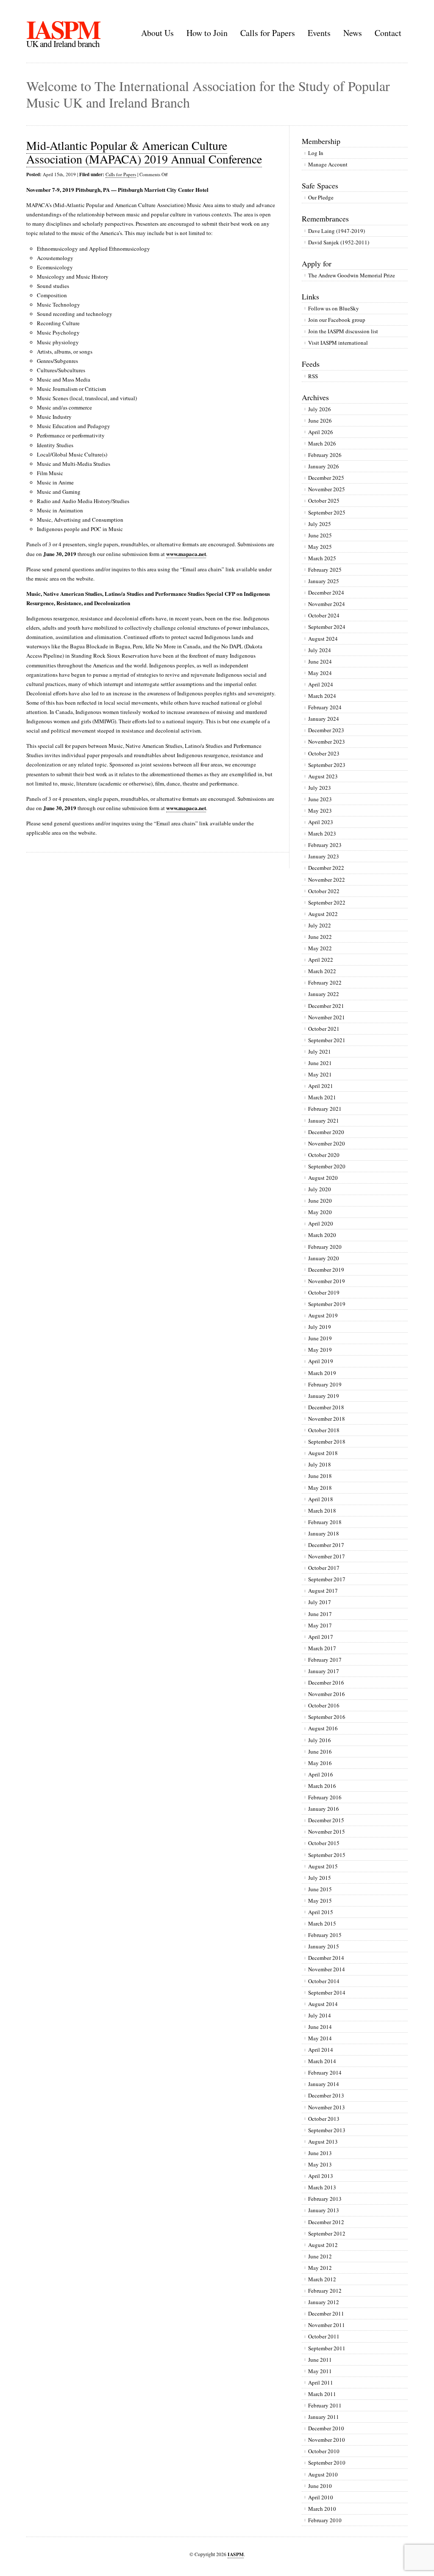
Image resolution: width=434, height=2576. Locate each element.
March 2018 (322, 1511)
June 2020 (320, 1201)
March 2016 (322, 1786)
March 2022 (322, 971)
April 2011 (321, 2382)
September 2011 (327, 2348)
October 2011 (324, 2336)
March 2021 (322, 1097)
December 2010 (326, 2428)
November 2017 (327, 1556)
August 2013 (323, 2142)
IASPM (63, 29)
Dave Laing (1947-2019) (337, 231)
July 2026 (320, 409)
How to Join (207, 33)
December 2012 (326, 2222)
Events (319, 33)
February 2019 (325, 1384)
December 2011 (326, 2313)
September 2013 (327, 2130)
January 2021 (324, 1121)
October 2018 (324, 1430)
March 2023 (322, 833)
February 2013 (325, 2199)
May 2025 (320, 547)
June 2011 (320, 2360)
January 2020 (324, 1258)
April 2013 (321, 2176)
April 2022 (321, 960)
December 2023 (326, 730)
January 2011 (324, 2417)
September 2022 (327, 902)
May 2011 (320, 2371)
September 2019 (327, 1304)
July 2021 (320, 1051)
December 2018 (326, 1407)
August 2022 (323, 914)
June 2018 (320, 1476)
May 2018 (320, 1488)
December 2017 (326, 1545)
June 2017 (320, 1614)
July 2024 (320, 650)
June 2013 (320, 2153)
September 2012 (327, 2233)
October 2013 (324, 2119)
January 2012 (324, 2302)
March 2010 (322, 2509)
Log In (316, 153)
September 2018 (327, 1442)
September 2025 (327, 512)
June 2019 (320, 1338)
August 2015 (323, 1866)
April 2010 (321, 2497)
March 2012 (322, 2279)
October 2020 (324, 1155)
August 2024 (323, 639)
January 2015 (324, 1946)
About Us (157, 33)
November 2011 (327, 2325)
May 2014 (320, 2038)
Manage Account (328, 164)
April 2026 (321, 432)
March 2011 (322, 2394)
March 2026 (322, 443)
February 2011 (325, 2405)
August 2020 (323, 1178)
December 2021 (326, 1006)
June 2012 (320, 2256)
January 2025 (324, 581)
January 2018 (324, 1533)
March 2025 (322, 558)
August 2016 (323, 1728)
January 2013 (324, 2210)
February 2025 (325, 570)
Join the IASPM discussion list (343, 331)
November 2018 (327, 1419)
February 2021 (325, 1109)
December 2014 (326, 1958)
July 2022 (320, 925)
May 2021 (320, 1074)
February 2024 (325, 707)
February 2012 (325, 2291)
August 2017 (323, 1591)
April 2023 (321, 822)
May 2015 (320, 1901)
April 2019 (321, 1361)
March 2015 (322, 1923)
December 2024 (326, 592)
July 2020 (320, 1189)
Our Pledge (321, 197)
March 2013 (322, 2187)
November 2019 (327, 1281)
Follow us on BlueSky (334, 308)
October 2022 (324, 891)
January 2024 (324, 719)
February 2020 (325, 1247)
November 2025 (327, 489)
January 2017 (324, 1671)
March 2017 (322, 1648)
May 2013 (320, 2164)
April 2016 (321, 1774)
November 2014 (327, 1969)
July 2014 (320, 2015)
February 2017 (325, 1660)
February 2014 (325, 2072)
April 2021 (321, 1086)
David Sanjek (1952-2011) (339, 242)
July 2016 (320, 1740)
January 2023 (324, 856)
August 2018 (323, 1453)
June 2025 (320, 535)
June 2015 (320, 1889)
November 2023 (327, 742)
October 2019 (324, 1292)
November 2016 (327, 1694)
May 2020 (320, 1212)
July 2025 (320, 524)
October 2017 (324, 1568)
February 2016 (325, 1797)
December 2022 (326, 868)
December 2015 (326, 1820)
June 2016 (320, 1751)
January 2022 (324, 994)
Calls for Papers (268, 33)
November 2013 (327, 2107)
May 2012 (320, 2268)
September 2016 (327, 1717)
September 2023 (327, 765)
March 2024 (322, 696)
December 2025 (326, 478)
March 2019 (322, 1373)
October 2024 (324, 615)
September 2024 (327, 627)
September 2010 (327, 2463)
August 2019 (323, 1315)
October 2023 (324, 753)
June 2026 (320, 421)
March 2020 (322, 1235)
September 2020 (327, 1166)
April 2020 (321, 1223)
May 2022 (320, 948)
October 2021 (324, 1029)
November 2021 (327, 1017)
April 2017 (321, 1637)
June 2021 (320, 1063)
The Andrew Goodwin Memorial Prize (352, 275)
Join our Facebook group (337, 320)
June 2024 (320, 661)
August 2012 (323, 2245)
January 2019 (324, 1396)
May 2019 (320, 1350)
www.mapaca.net (186, 554)
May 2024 (320, 673)
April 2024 (321, 684)
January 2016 (324, 1809)
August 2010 (323, 2474)
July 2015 (320, 1878)
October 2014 (324, 1981)
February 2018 (325, 1522)
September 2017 (327, 1579)
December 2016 (326, 1682)
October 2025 (324, 501)
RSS (313, 376)
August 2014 (323, 2004)
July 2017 (320, 1602)
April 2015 (321, 1912)
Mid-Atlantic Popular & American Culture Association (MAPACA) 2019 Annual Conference (144, 152)
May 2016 (320, 1763)
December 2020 (326, 1132)
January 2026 (324, 466)
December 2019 (326, 1270)
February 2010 (325, 2520)
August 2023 (323, 776)
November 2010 (327, 2440)
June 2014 (320, 2027)
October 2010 (324, 2451)
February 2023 (325, 845)
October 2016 (324, 1705)
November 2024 (327, 604)
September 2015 (327, 1855)
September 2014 (327, 1992)
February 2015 (325, 1935)
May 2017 (320, 1625)
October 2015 (324, 1843)
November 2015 (327, 1832)
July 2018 (320, 1464)
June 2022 (320, 937)
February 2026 (325, 455)
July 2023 (320, 788)
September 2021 (327, 1040)
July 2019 (320, 1327)
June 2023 (320, 799)
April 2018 (321, 1499)
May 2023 (320, 811)
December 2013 (326, 2095)
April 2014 (321, 2050)
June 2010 (320, 2486)
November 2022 (327, 880)
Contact (388, 33)
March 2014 (322, 2061)
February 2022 (325, 982)
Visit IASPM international (338, 343)
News (353, 33)
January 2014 (324, 2084)
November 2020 (327, 1143)
